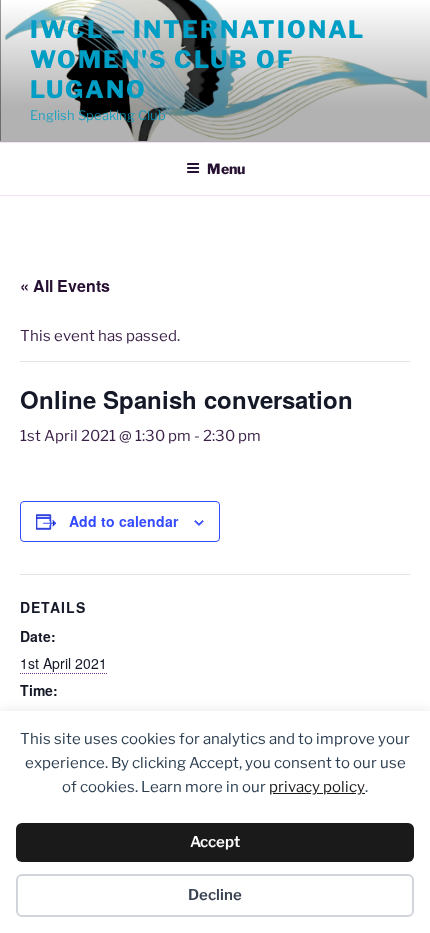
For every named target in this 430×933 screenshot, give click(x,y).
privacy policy (317, 787)
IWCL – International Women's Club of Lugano (197, 59)
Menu (226, 168)
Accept (215, 842)
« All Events (65, 285)
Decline (215, 895)
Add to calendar (123, 521)
